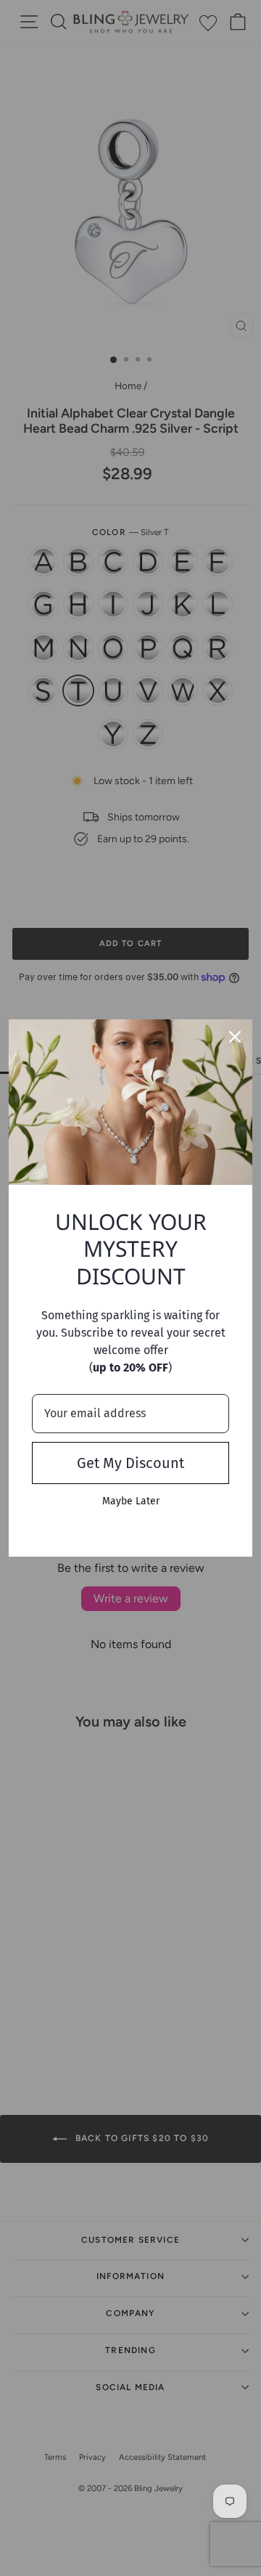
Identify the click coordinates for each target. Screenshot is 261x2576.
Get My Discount (130, 1463)
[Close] (235, 1037)
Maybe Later (131, 1501)
